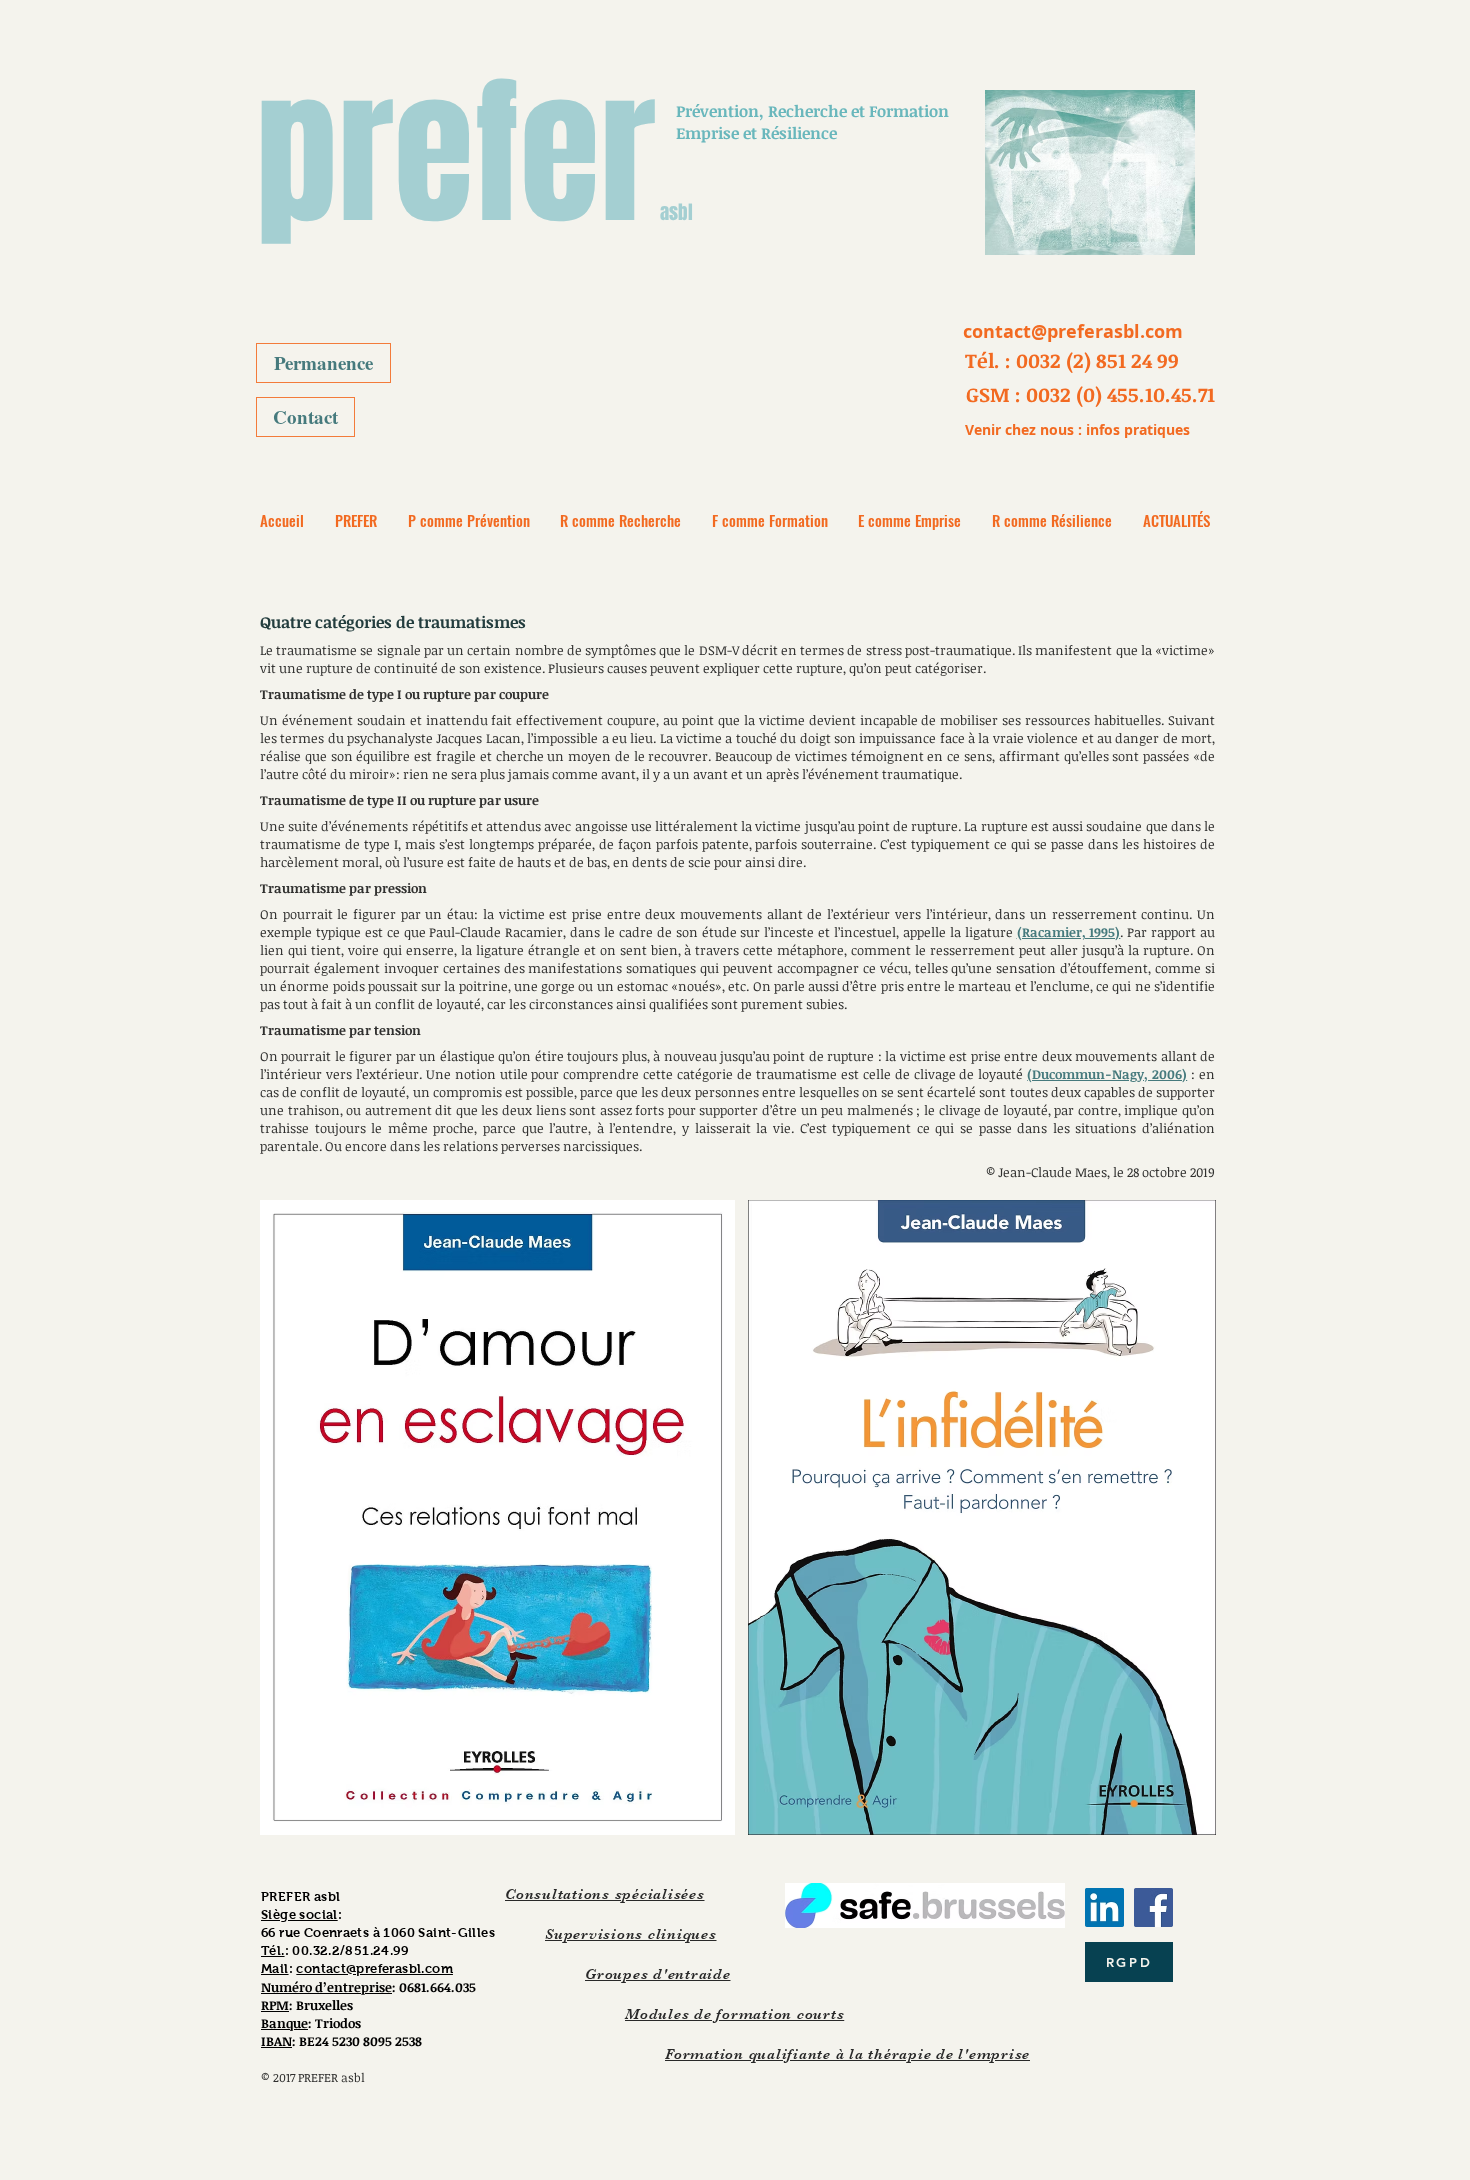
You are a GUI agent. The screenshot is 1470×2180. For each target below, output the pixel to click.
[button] (1072, 360)
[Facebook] (1153, 1907)
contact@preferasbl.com (374, 1968)
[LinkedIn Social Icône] (1104, 1907)
